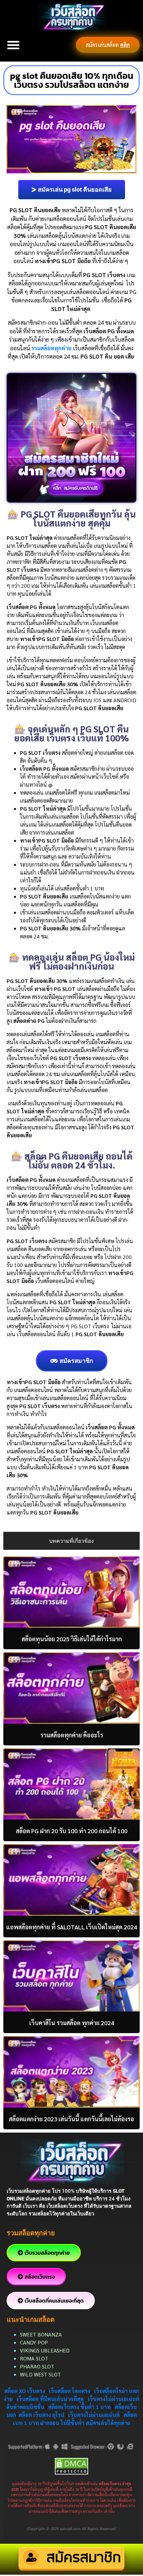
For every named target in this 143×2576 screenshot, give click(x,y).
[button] (13, 45)
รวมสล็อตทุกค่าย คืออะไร (72, 1735)
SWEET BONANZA (41, 2334)
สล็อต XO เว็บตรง (25, 2391)
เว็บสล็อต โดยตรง (70, 2391)
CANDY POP (35, 2342)
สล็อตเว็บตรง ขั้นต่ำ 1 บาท (79, 2407)
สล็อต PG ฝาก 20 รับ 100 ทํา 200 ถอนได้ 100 (72, 1831)
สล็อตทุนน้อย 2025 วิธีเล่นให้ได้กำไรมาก (72, 1639)
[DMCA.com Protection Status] (71, 2465)
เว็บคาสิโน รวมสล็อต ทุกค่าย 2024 (72, 2023)
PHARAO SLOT (37, 2366)
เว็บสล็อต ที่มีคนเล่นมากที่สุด (50, 2399)
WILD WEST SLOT (40, 2374)
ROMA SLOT (34, 2358)
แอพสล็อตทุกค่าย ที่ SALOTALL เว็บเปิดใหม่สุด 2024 (72, 1927)
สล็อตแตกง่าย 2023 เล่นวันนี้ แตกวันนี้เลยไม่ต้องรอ (71, 2119)
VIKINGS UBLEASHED (45, 2350)
